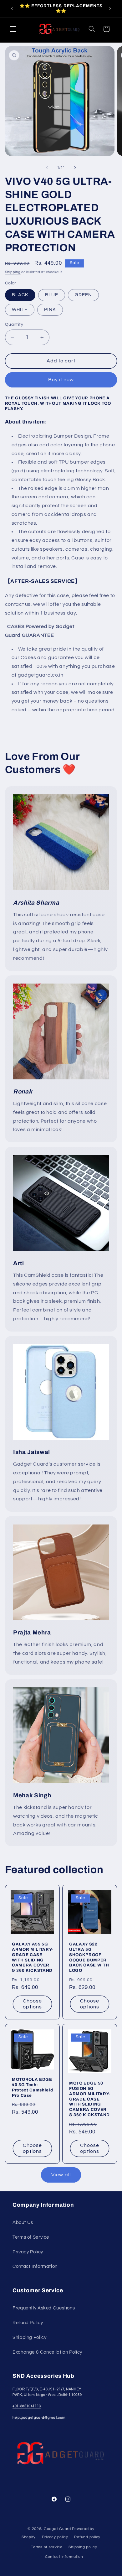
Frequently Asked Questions (44, 2308)
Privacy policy (55, 2537)
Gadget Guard (57, 2529)
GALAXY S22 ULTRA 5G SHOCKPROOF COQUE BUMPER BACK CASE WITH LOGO (89, 1957)
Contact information (64, 2557)
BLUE (52, 295)
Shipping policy (83, 2547)
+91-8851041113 (27, 2406)
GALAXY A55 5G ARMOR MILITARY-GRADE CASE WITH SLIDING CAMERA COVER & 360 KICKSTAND (32, 1957)
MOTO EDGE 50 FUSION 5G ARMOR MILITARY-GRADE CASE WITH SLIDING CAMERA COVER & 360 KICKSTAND (90, 2099)
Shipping (13, 272)
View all (61, 2175)
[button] (13, 29)
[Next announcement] (110, 8)
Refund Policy (28, 2323)
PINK (50, 310)
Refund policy (87, 2537)
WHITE (20, 310)
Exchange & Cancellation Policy (47, 2352)
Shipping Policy (29, 2337)
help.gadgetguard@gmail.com (39, 2418)
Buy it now (61, 380)
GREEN (83, 295)
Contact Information (35, 2266)
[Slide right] (75, 168)
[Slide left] (47, 168)
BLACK (20, 295)
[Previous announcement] (12, 8)
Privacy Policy (28, 2252)
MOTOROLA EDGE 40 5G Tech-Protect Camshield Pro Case (32, 2087)
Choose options (32, 2004)
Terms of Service (31, 2237)
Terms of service (47, 2547)
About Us (23, 2223)
